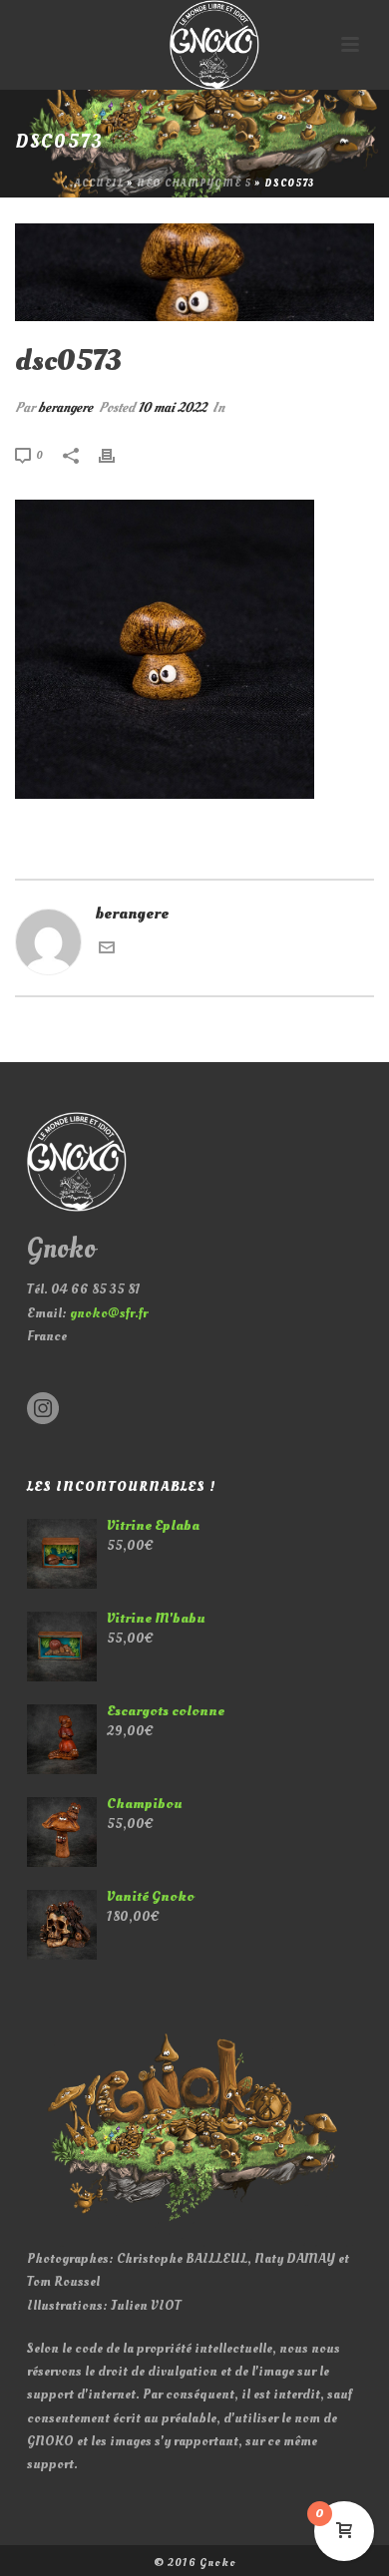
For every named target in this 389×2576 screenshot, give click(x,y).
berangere (65, 407)
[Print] (117, 454)
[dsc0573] (194, 272)
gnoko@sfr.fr (109, 1313)
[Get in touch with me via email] (107, 950)
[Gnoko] (194, 45)
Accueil (99, 184)
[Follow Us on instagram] (43, 1410)
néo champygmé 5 (194, 184)
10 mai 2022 (172, 407)
